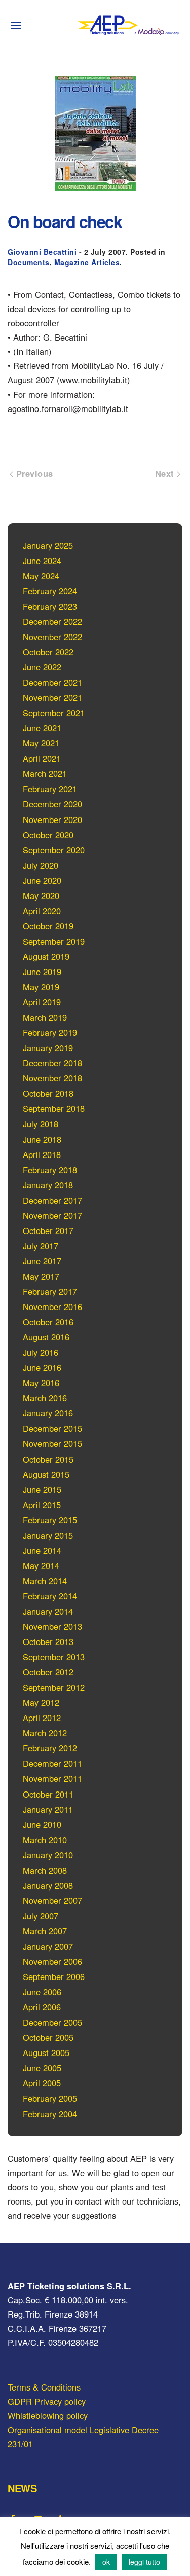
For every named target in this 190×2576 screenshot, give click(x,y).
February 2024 (50, 591)
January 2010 (48, 1855)
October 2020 (48, 835)
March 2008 (45, 1870)
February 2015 (50, 1520)
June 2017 (42, 1261)
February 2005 (50, 2098)
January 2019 (48, 1048)
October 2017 (48, 1230)
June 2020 (42, 880)
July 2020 (41, 865)
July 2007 (41, 1916)
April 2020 (42, 911)
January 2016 (48, 1413)
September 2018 (54, 1108)
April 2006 (42, 2007)
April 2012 (42, 1718)
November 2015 (52, 1443)
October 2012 (48, 1672)
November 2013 (52, 1626)
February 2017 (50, 1291)
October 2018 (48, 1093)
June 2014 (42, 1550)
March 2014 (45, 1581)
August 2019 (46, 956)
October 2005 (48, 2037)
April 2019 (42, 1002)
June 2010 (42, 1824)
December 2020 (52, 804)
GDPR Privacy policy (47, 2401)
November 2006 (52, 1961)
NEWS (22, 2488)
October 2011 (48, 1794)
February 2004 (50, 2114)
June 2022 (42, 667)
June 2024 (42, 561)
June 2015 (42, 1489)
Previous (33, 473)
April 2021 (42, 758)
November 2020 (52, 819)
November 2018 (52, 1078)
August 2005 (46, 2052)
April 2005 (42, 2083)
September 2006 (54, 1976)
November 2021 (52, 697)
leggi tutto (144, 2562)
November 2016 (52, 1306)
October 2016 (48, 1322)
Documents (29, 262)
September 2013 (54, 1657)
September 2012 (54, 1687)
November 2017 (52, 1215)
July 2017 (41, 1246)
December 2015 (52, 1428)
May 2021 (41, 743)
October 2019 (48, 926)
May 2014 (41, 1565)
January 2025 (48, 545)
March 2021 (45, 773)
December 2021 (52, 682)
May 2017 (41, 1276)
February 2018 (50, 1170)
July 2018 (41, 1124)
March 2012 (45, 1733)
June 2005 (42, 2068)
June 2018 (42, 1139)
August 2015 (46, 1474)
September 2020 (54, 850)
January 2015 (48, 1535)
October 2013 (48, 1641)
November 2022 (52, 637)
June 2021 (42, 728)
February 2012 (50, 1748)
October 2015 (48, 1459)
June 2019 (42, 972)
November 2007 (52, 1900)
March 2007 (45, 1931)
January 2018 (48, 1185)
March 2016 (45, 1398)
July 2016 (41, 1352)
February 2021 (50, 789)
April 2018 (42, 1154)
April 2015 (42, 1505)
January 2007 (48, 1946)
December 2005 (52, 2022)
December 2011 (52, 1763)
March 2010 (45, 1840)
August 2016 (46, 1337)
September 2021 (54, 713)
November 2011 (52, 1778)
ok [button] (106, 2562)
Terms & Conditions (44, 2387)
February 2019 (50, 1032)
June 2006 (42, 1992)
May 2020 (41, 895)
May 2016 (41, 1383)
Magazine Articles (87, 262)
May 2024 (41, 576)
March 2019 (45, 1017)
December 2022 (52, 621)
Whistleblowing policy (48, 2415)
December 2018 (52, 1063)
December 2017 (52, 1200)
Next (166, 473)
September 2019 (54, 941)
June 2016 (42, 1367)
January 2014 (48, 1611)
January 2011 (48, 1809)
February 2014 (50, 1596)
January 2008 (48, 1885)
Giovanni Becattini (42, 252)
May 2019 (41, 987)
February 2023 (50, 606)
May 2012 (41, 1702)
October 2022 (48, 652)
